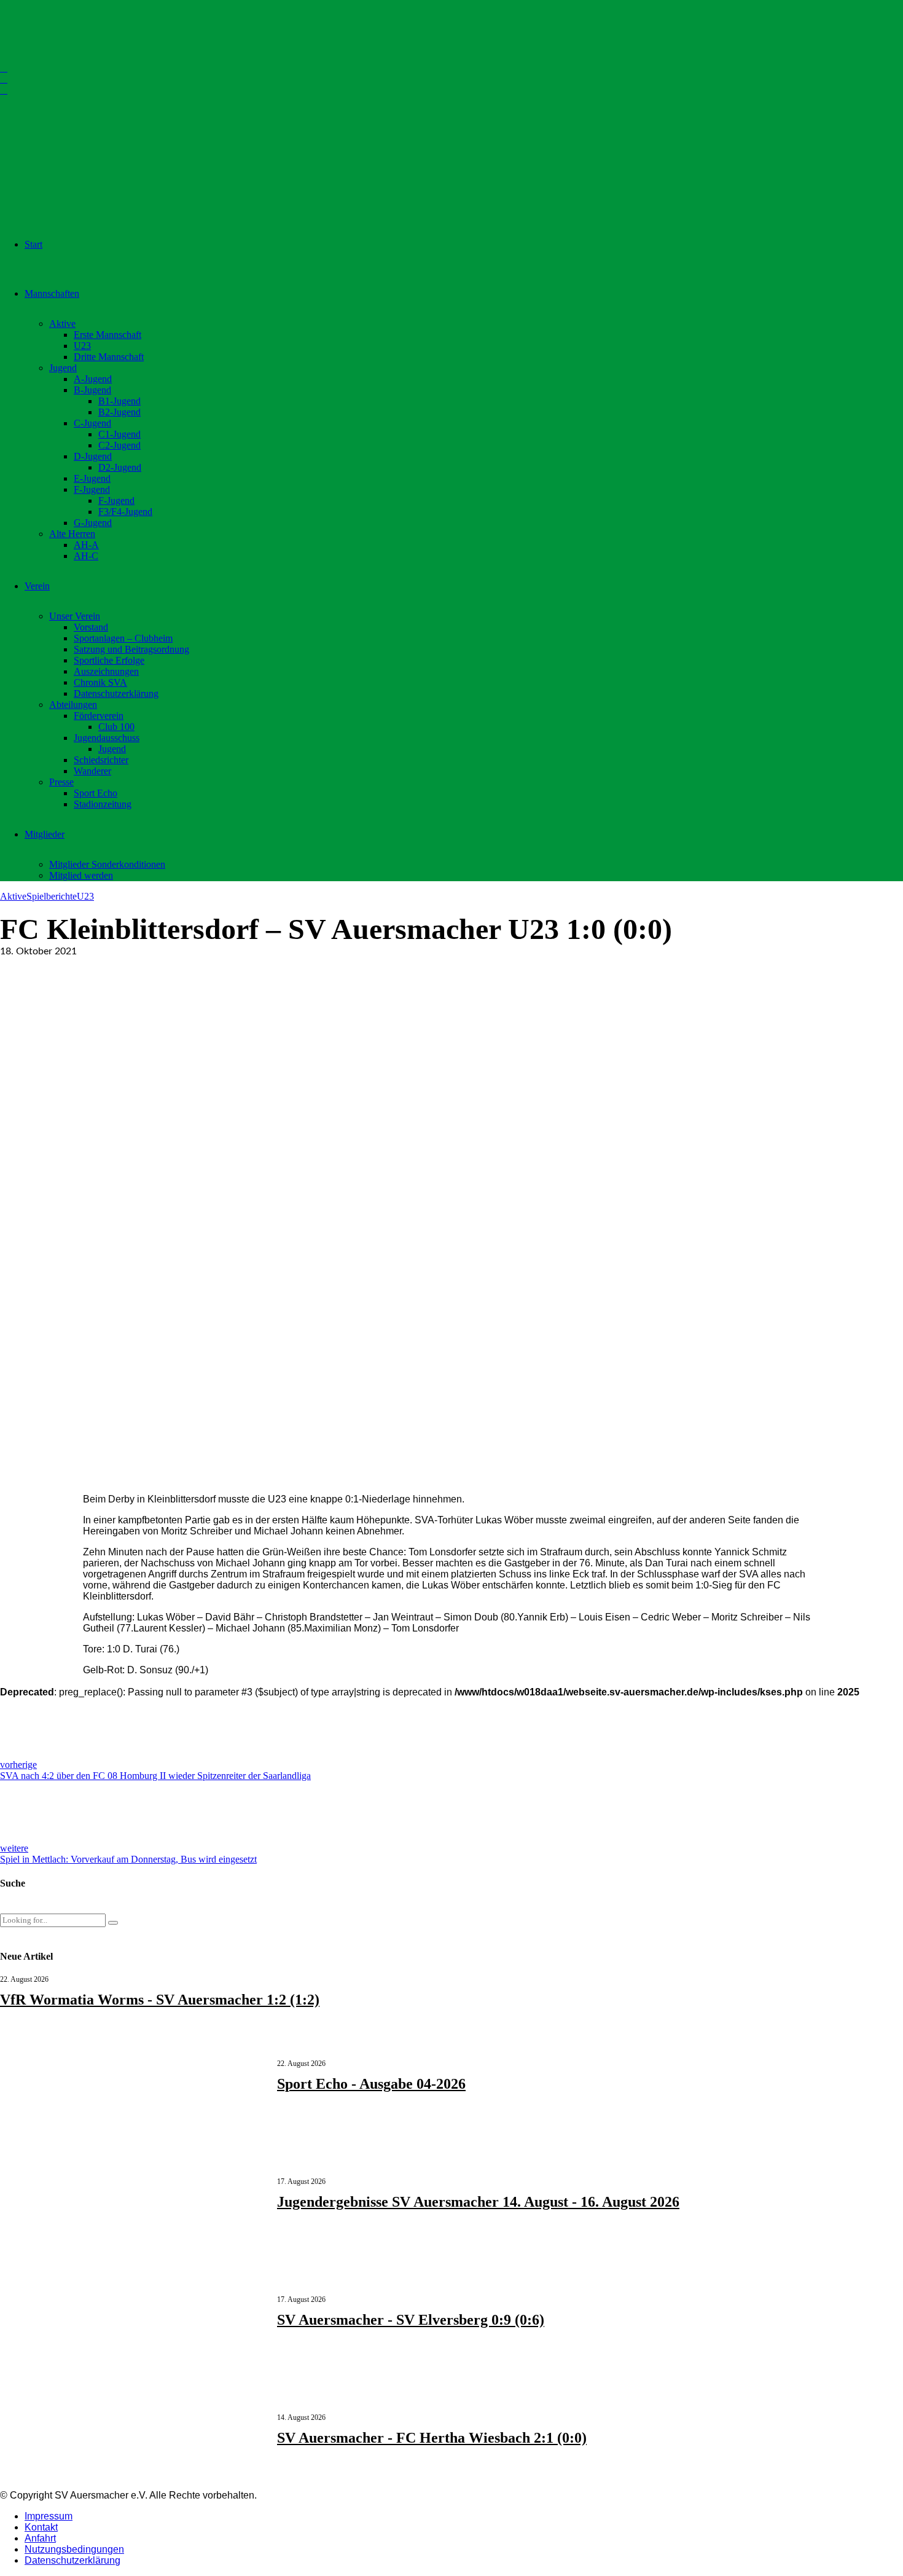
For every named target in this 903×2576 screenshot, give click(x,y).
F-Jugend (92, 489)
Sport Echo (96, 793)
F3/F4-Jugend (125, 512)
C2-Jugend (119, 445)
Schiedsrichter (101, 760)
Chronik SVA (100, 682)
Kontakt (41, 2527)
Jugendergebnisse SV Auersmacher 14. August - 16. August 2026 (478, 2202)
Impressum (49, 2516)
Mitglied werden (81, 875)
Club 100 (116, 727)
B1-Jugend (119, 401)
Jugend (63, 368)
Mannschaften (52, 293)
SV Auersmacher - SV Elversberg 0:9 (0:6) (411, 2320)
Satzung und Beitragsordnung (131, 649)
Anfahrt (40, 2538)
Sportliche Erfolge (109, 660)
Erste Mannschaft (107, 335)
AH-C (86, 556)
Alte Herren (72, 534)
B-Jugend (92, 390)
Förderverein (99, 716)
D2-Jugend (120, 467)
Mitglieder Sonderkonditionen (107, 864)
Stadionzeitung (103, 804)
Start (33, 244)
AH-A (86, 545)
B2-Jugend (119, 412)
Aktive (62, 324)
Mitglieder (45, 834)
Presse (61, 782)
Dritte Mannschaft (109, 357)
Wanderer (92, 771)
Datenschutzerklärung (116, 693)
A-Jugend (93, 379)
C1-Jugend (119, 434)
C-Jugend (92, 423)
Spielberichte (52, 896)
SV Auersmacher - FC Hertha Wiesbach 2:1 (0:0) (432, 2438)
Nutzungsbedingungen (74, 2549)
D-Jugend (93, 456)
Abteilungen (73, 705)
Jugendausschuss (107, 738)
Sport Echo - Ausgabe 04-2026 (371, 2084)
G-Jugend (93, 523)
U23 (82, 346)
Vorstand (91, 627)
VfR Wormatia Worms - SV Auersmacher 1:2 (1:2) (160, 2000)
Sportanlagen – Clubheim (123, 638)
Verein (37, 586)
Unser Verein (75, 616)
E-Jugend (92, 478)
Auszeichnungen (106, 671)
